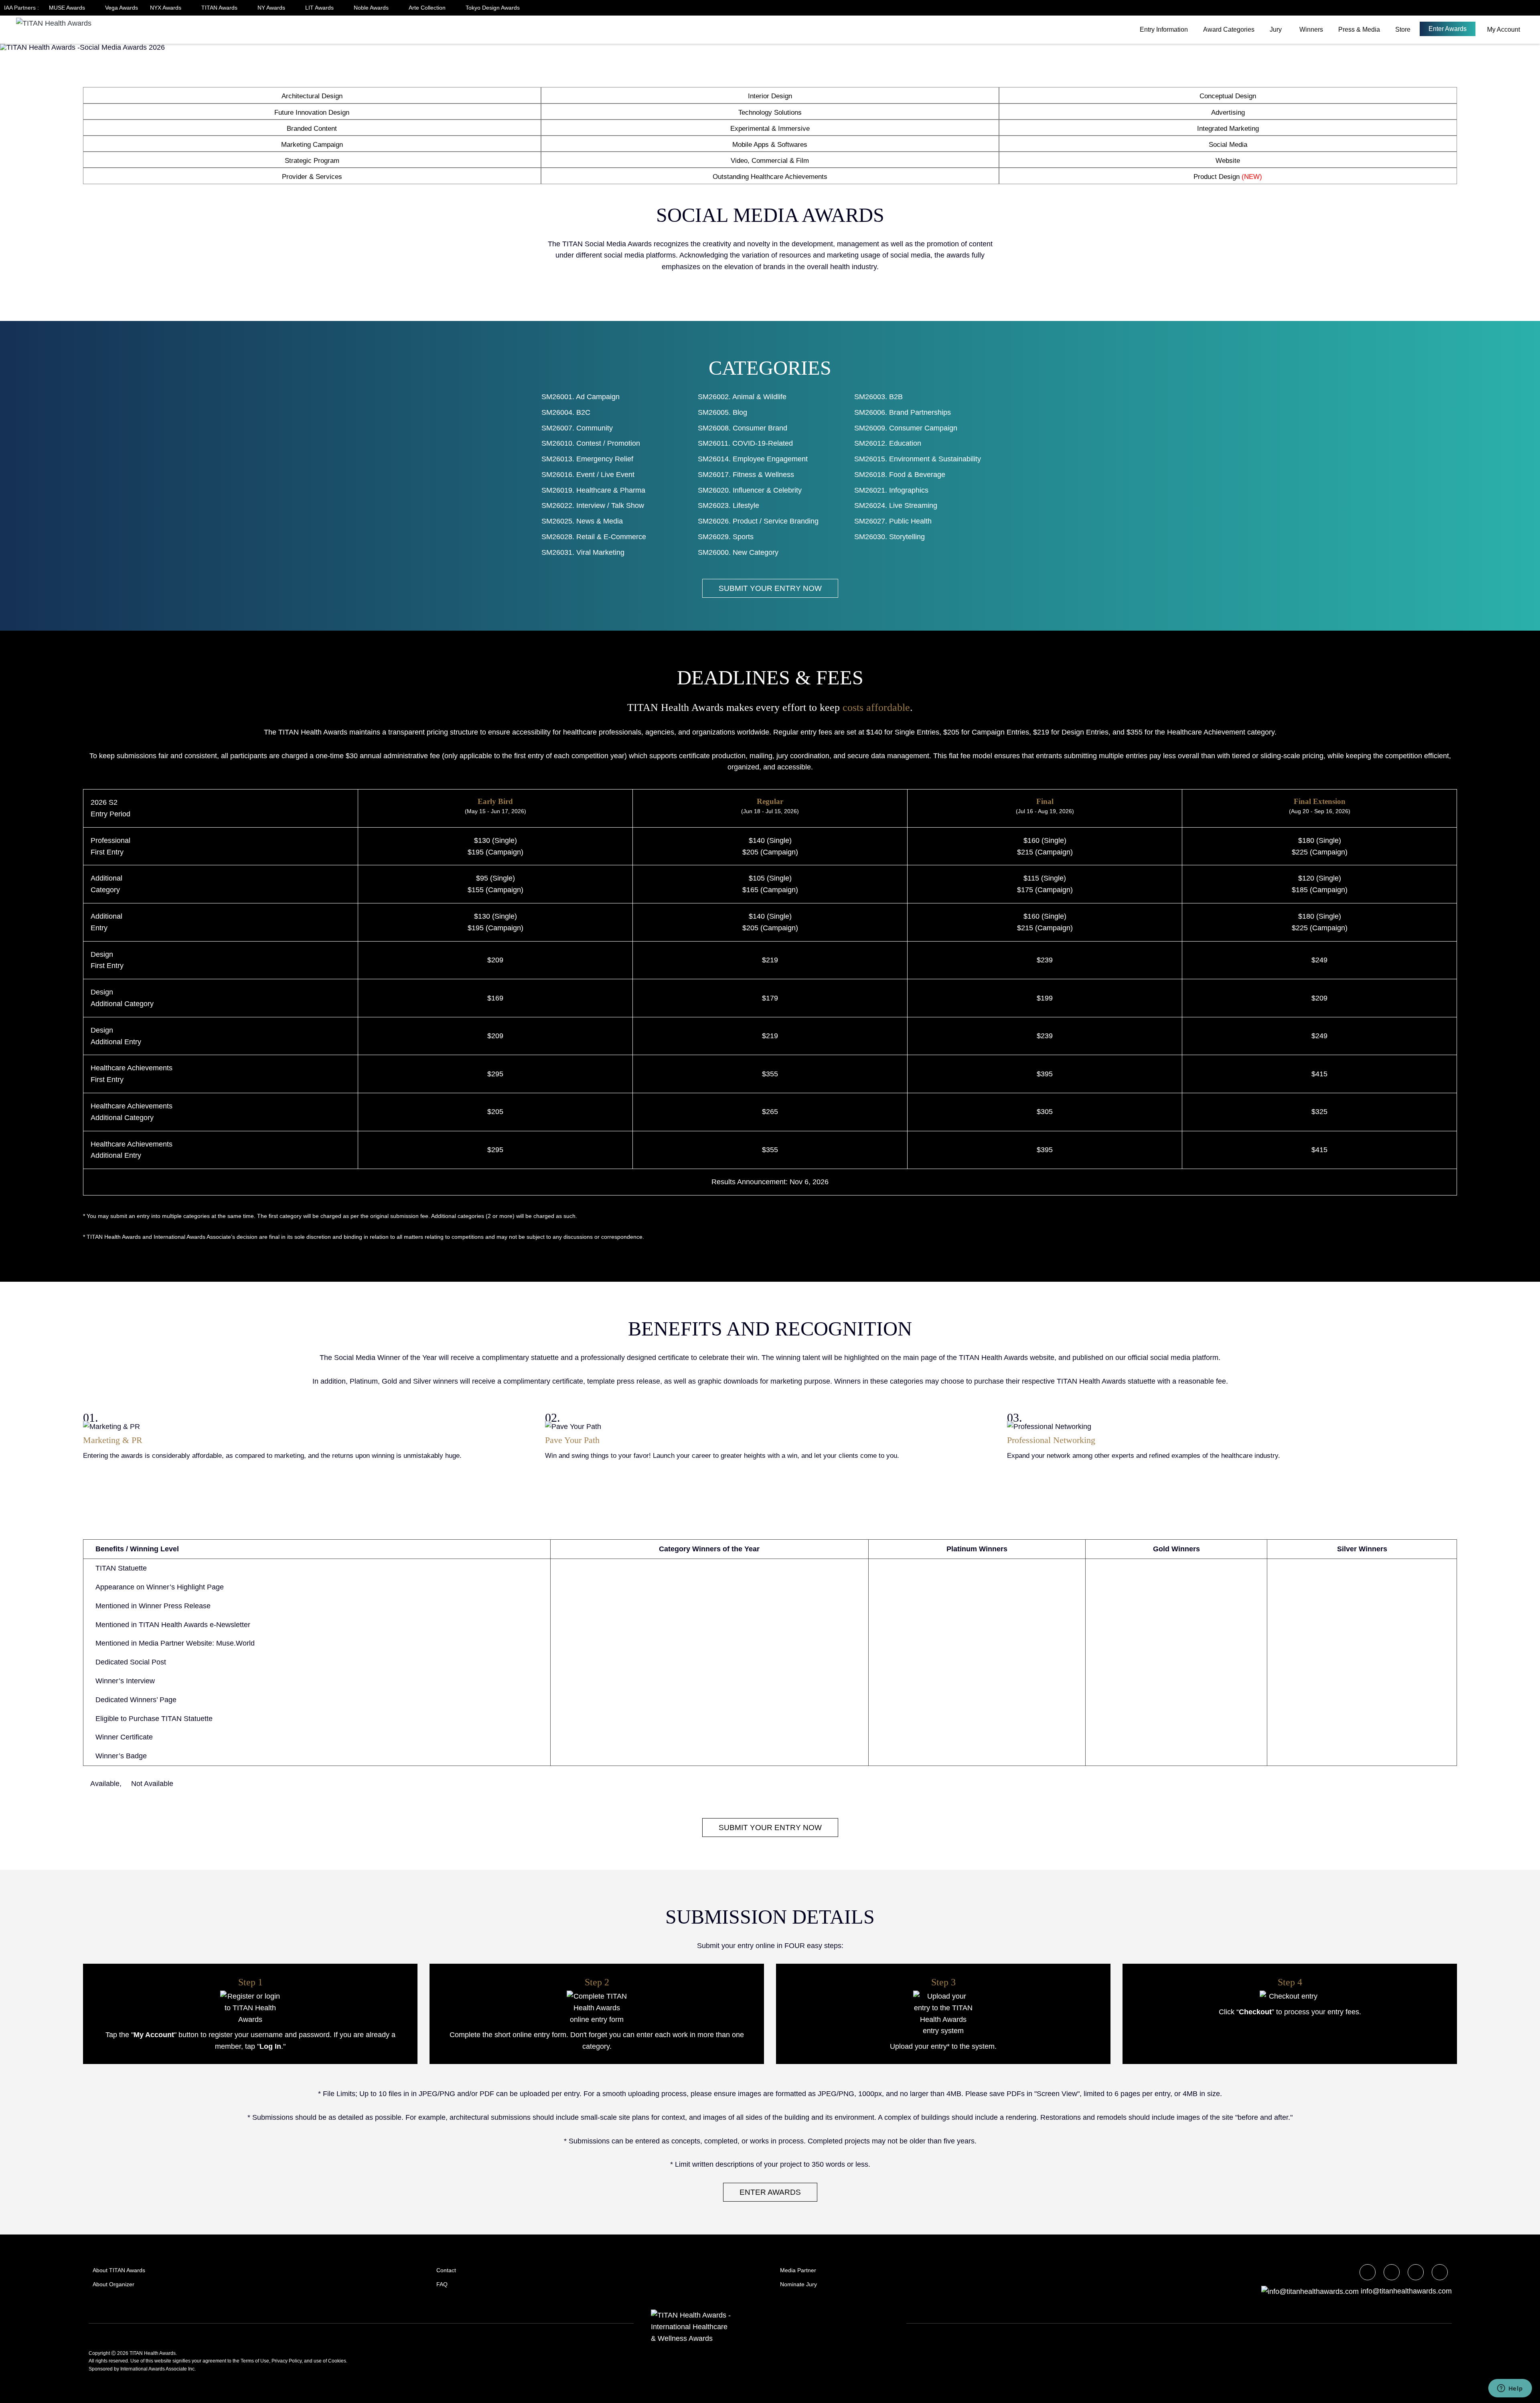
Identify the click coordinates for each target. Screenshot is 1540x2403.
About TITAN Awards (119, 2270)
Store (1403, 29)
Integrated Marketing (1228, 129)
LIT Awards (320, 8)
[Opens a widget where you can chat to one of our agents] (1510, 2389)
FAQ (442, 2284)
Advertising (1228, 113)
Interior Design (770, 96)
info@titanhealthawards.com (1406, 2291)
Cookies (337, 2361)
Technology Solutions (770, 113)
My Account (1504, 29)
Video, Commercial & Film (770, 161)
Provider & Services (312, 177)
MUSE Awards (68, 8)
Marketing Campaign (312, 145)
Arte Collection (428, 8)
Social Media (1228, 145)
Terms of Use (255, 2361)
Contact (446, 2270)
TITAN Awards (220, 8)
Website (1228, 161)
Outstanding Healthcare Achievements (770, 177)
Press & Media (1359, 29)
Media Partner (798, 2270)
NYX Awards (166, 8)
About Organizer (113, 2284)
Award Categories (1229, 29)
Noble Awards (372, 8)
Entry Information (1164, 29)
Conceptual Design (1228, 96)
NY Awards (272, 8)
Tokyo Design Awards (493, 8)
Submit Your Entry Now (770, 588)
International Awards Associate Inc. (158, 2369)
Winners (1311, 29)
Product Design (1228, 177)
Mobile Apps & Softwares (770, 145)
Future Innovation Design (312, 113)
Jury (1276, 29)
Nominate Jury (798, 2284)
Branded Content (312, 129)
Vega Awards (122, 8)
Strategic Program (312, 161)
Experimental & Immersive (770, 129)
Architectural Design (312, 96)
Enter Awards (1448, 29)
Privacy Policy (287, 2361)
